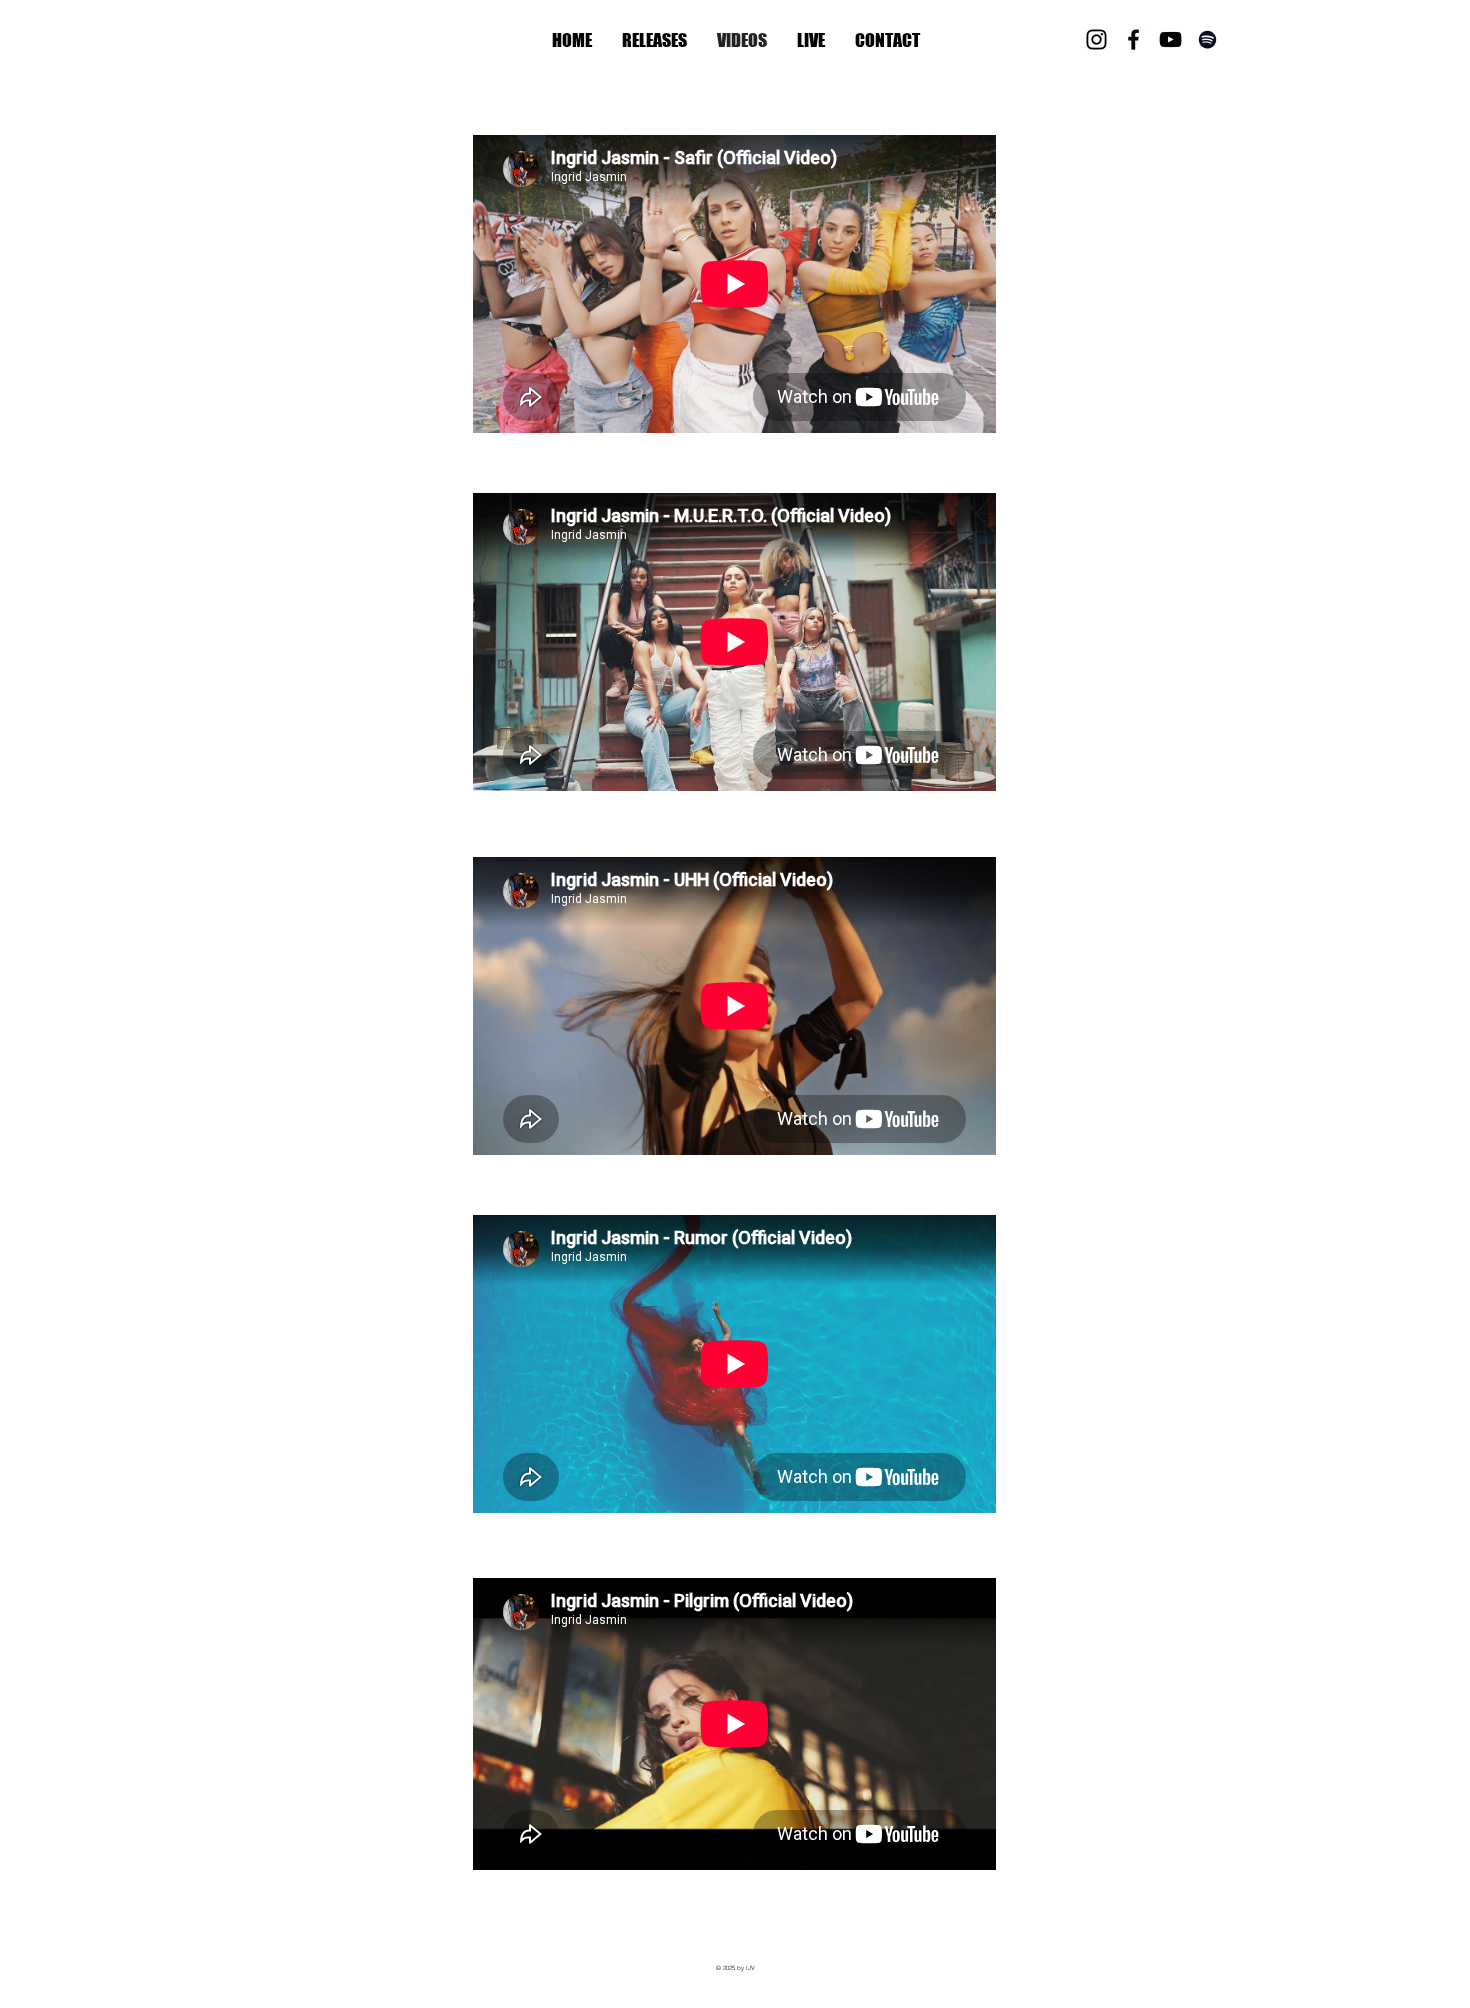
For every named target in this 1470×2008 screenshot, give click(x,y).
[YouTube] (1170, 39)
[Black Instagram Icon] (1096, 39)
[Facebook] (1133, 39)
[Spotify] (1207, 39)
